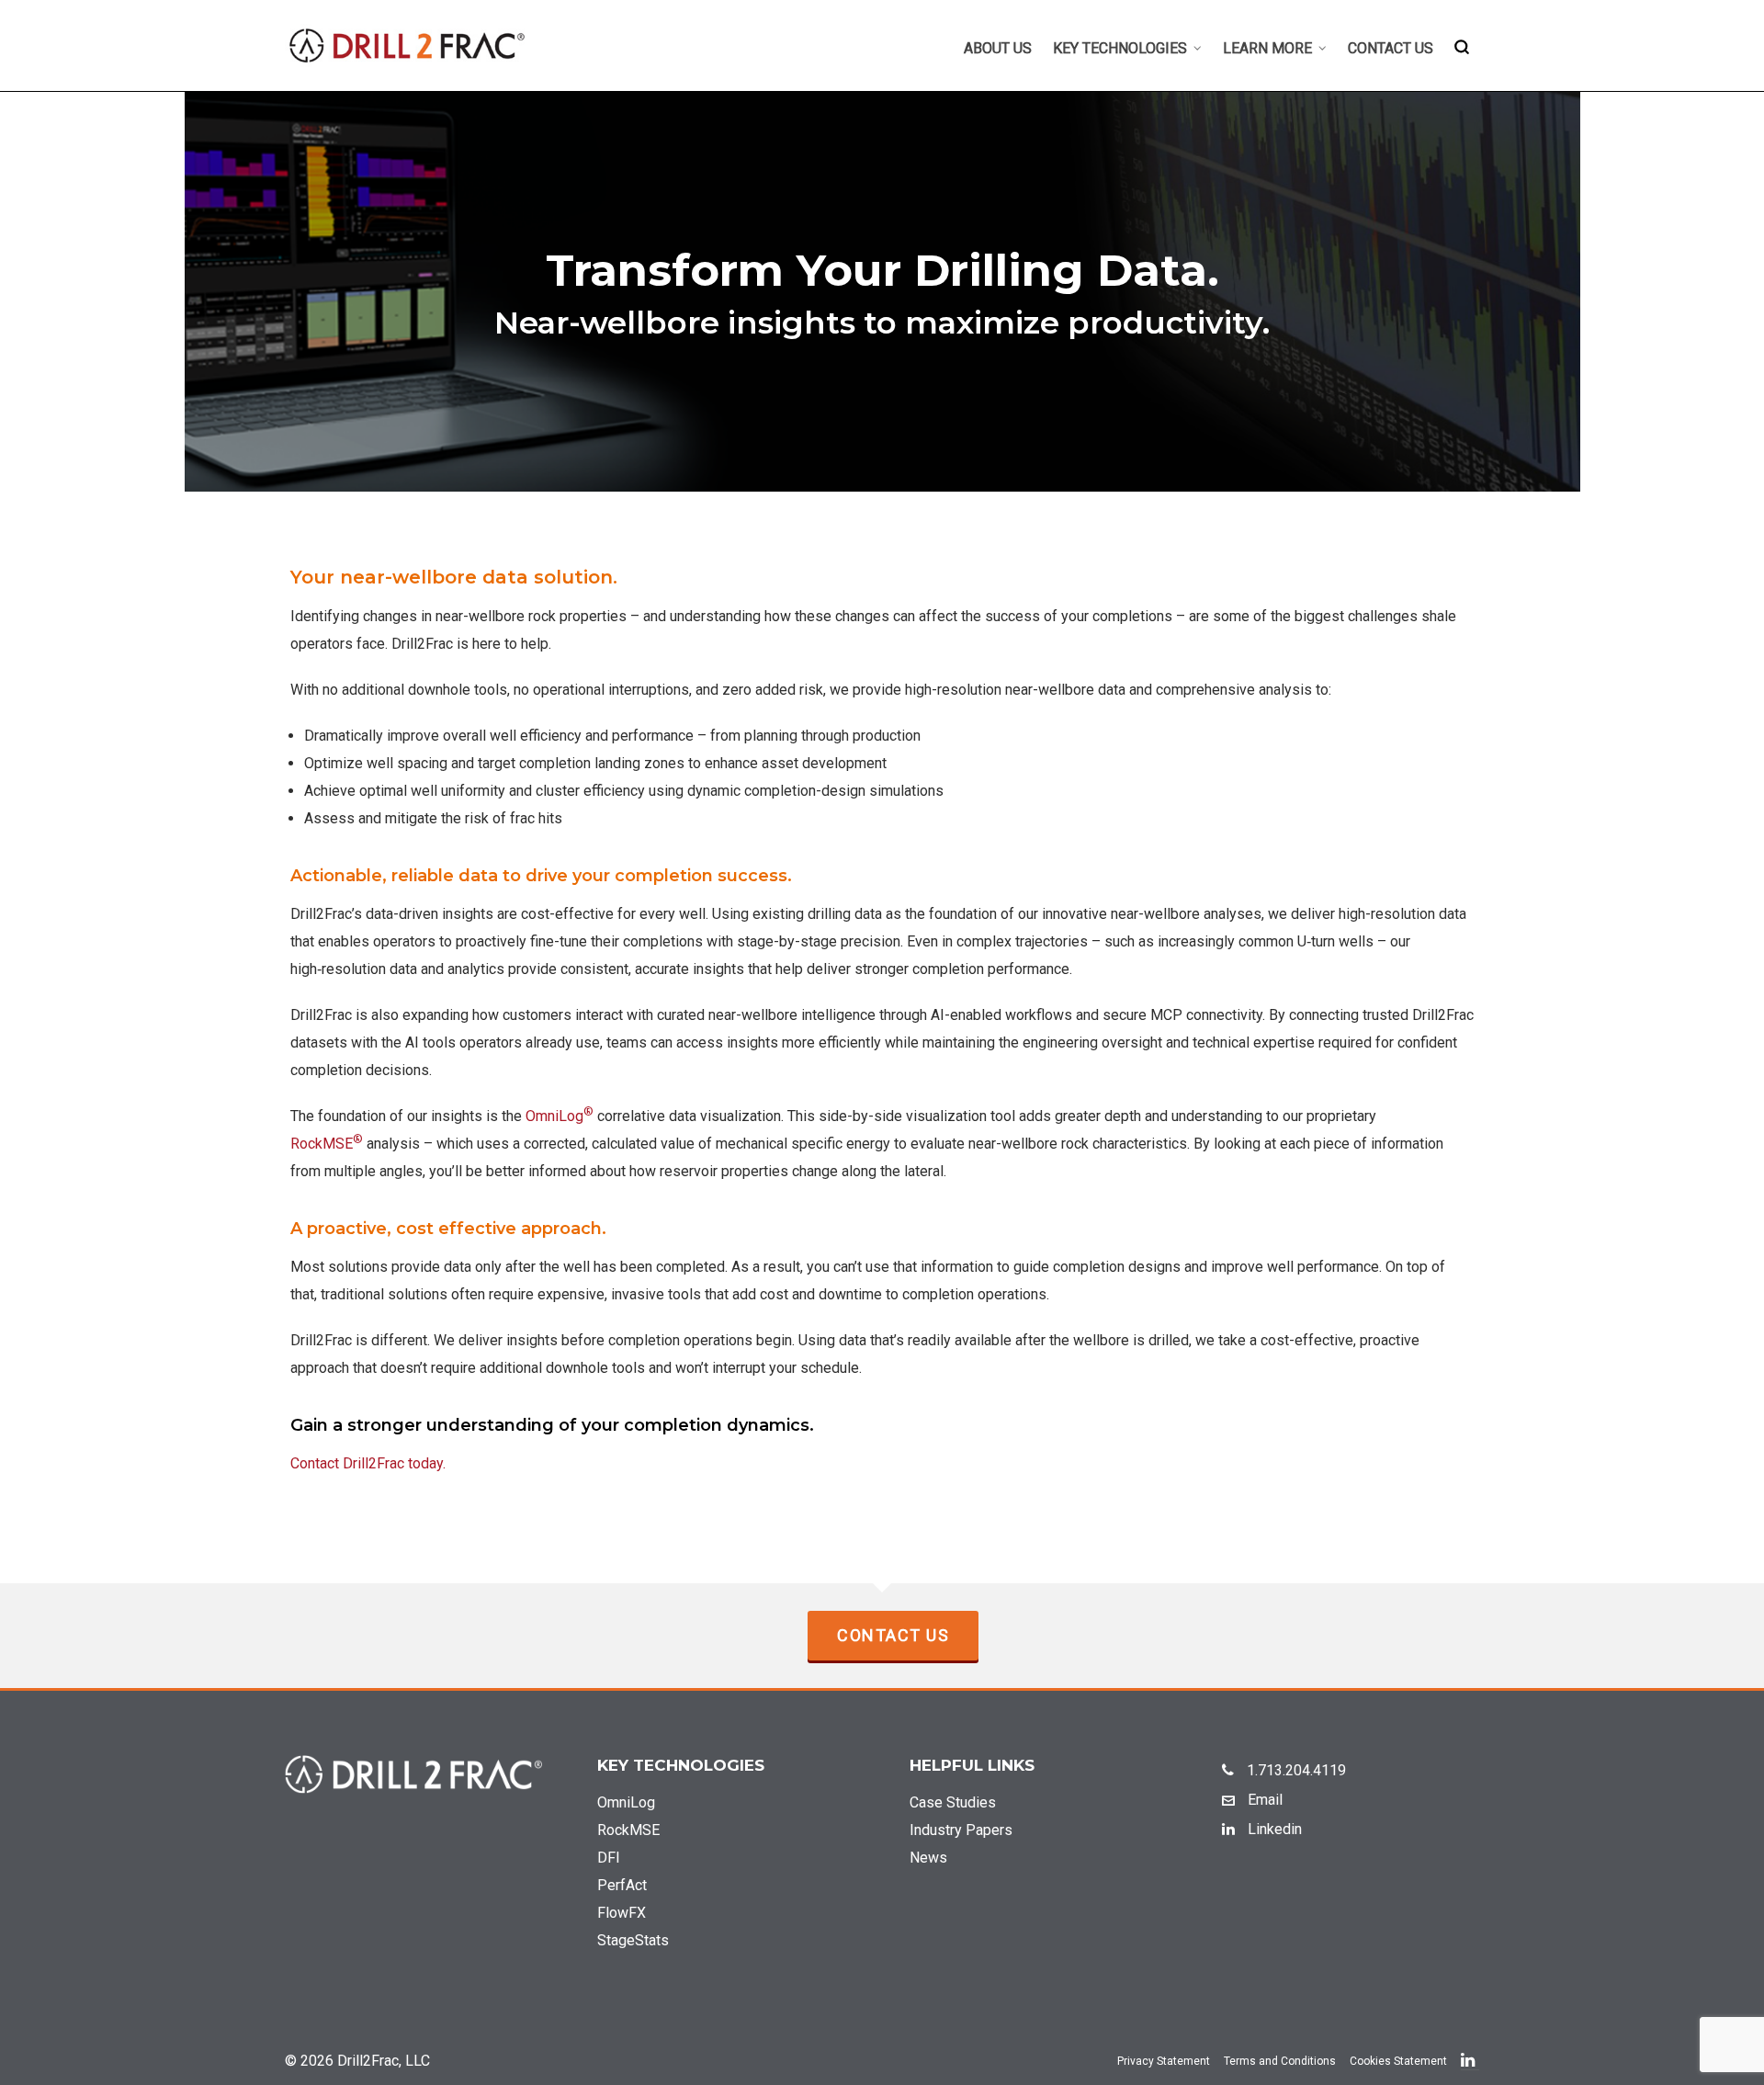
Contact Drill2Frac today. (368, 1463)
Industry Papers (961, 1830)
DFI (609, 1858)
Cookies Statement (1398, 2061)
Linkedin (1273, 1829)
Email (1263, 1800)
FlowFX (622, 1913)
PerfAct (622, 1885)
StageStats (633, 1940)
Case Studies (953, 1802)
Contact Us (893, 1635)
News (928, 1858)
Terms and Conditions (1280, 2061)
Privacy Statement (1164, 2061)
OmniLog (560, 1116)
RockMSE (327, 1144)
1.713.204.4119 (1295, 1770)
